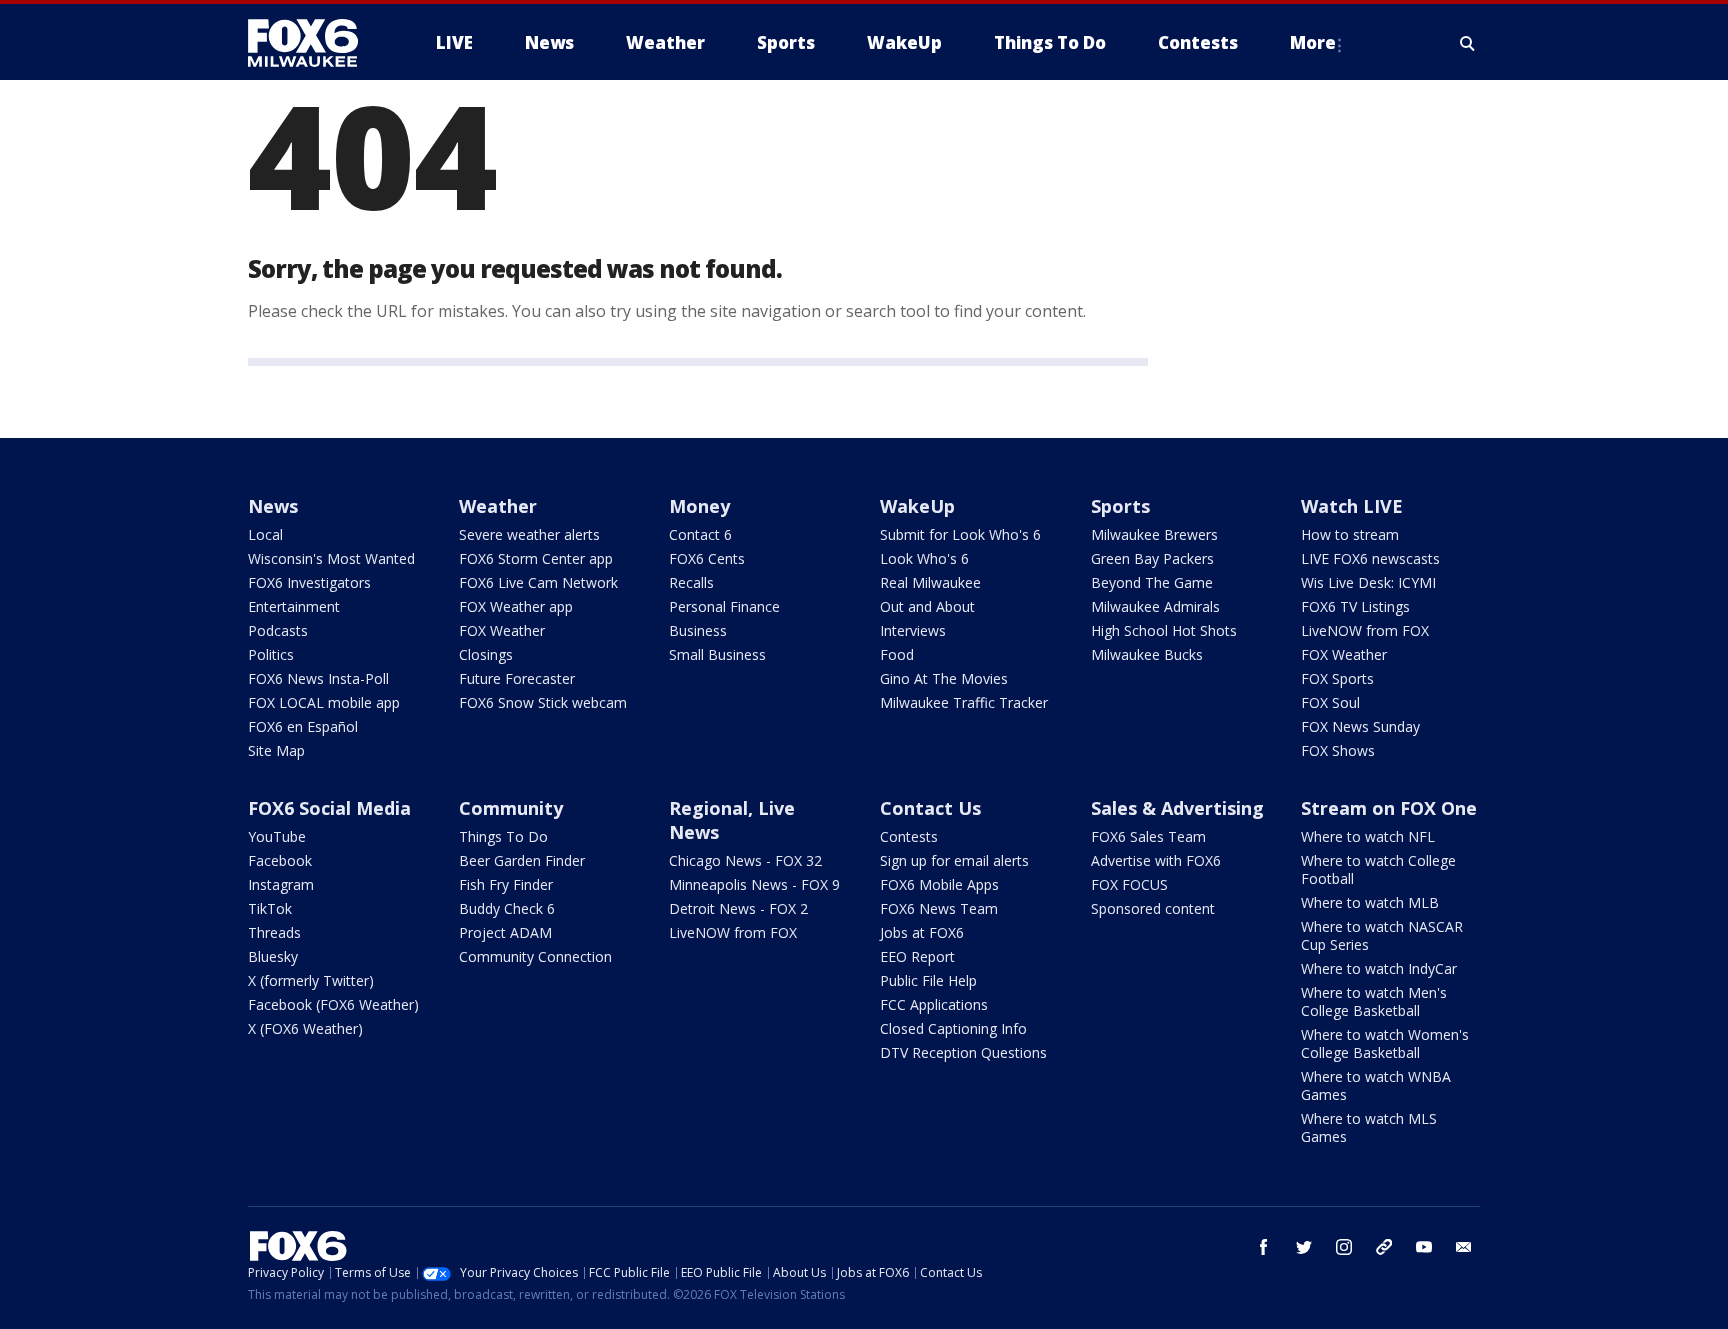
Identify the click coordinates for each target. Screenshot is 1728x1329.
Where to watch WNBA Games (1376, 1085)
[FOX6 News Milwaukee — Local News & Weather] (314, 43)
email (1464, 1247)
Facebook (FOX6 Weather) (333, 1004)
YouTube (277, 836)
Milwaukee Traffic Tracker (964, 702)
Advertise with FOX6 (1156, 860)
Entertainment (294, 606)
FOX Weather (502, 630)
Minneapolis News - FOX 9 (754, 884)
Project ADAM (505, 932)
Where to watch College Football (1378, 869)
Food (897, 654)
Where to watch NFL (1368, 836)
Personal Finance (724, 606)
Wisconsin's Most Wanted (331, 558)
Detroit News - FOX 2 (738, 908)
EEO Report (917, 956)
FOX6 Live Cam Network (538, 582)
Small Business (717, 654)
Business (698, 630)
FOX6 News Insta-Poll (318, 678)
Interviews (913, 630)
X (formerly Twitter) (311, 980)
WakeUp (917, 506)
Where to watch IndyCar (1379, 968)
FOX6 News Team (939, 908)
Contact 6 (700, 534)
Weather (498, 506)
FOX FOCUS (1129, 884)
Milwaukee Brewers (1154, 534)
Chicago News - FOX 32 (745, 860)
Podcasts (278, 630)
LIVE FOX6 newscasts (1370, 558)
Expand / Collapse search (1468, 43)
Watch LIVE (1352, 506)
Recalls (691, 582)
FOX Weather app (516, 606)
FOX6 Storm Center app (536, 558)
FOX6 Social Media (329, 808)
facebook (1264, 1247)
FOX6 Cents (707, 558)
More (1313, 42)
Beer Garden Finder (522, 860)
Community (511, 808)
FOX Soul (1330, 702)
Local (265, 534)
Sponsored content (1153, 908)
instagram (1344, 1247)
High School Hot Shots (1164, 630)
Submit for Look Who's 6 (960, 534)
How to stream (1350, 534)
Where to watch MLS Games (1369, 1127)
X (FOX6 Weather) (305, 1028)
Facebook (280, 860)
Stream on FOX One (1389, 808)
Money (699, 506)
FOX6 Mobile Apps (939, 884)
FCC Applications (934, 1004)
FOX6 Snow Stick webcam (543, 702)
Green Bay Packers (1152, 558)
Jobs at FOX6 (922, 932)
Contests (909, 836)
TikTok (270, 908)
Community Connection (535, 956)
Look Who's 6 (924, 558)
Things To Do (503, 836)
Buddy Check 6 (507, 908)
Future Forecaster (517, 678)
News (273, 506)
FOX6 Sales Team (1148, 836)
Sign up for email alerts (954, 860)
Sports (1120, 506)
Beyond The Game (1152, 582)
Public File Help (928, 980)
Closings (486, 654)
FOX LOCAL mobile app (324, 702)
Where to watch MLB (1370, 902)
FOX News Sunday (1360, 726)
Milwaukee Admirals (1155, 606)
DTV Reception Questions (963, 1052)
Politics (271, 654)
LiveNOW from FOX (1365, 630)
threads (1384, 1247)
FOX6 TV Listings (1355, 606)
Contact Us (930, 808)
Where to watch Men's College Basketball (1374, 1001)
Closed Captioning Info (953, 1028)
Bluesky (273, 956)
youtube (1424, 1247)
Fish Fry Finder (506, 884)
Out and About (927, 606)
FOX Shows (1338, 750)
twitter (1304, 1247)
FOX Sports (1337, 678)
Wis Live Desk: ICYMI (1368, 582)
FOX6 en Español (303, 726)
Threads (274, 932)
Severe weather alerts (529, 534)
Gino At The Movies (944, 678)
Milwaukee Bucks (1147, 654)
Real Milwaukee (930, 582)
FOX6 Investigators (309, 582)
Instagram (281, 884)
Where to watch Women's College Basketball (1385, 1043)
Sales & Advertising (1177, 808)
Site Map (276, 750)
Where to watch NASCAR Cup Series (1382, 935)
